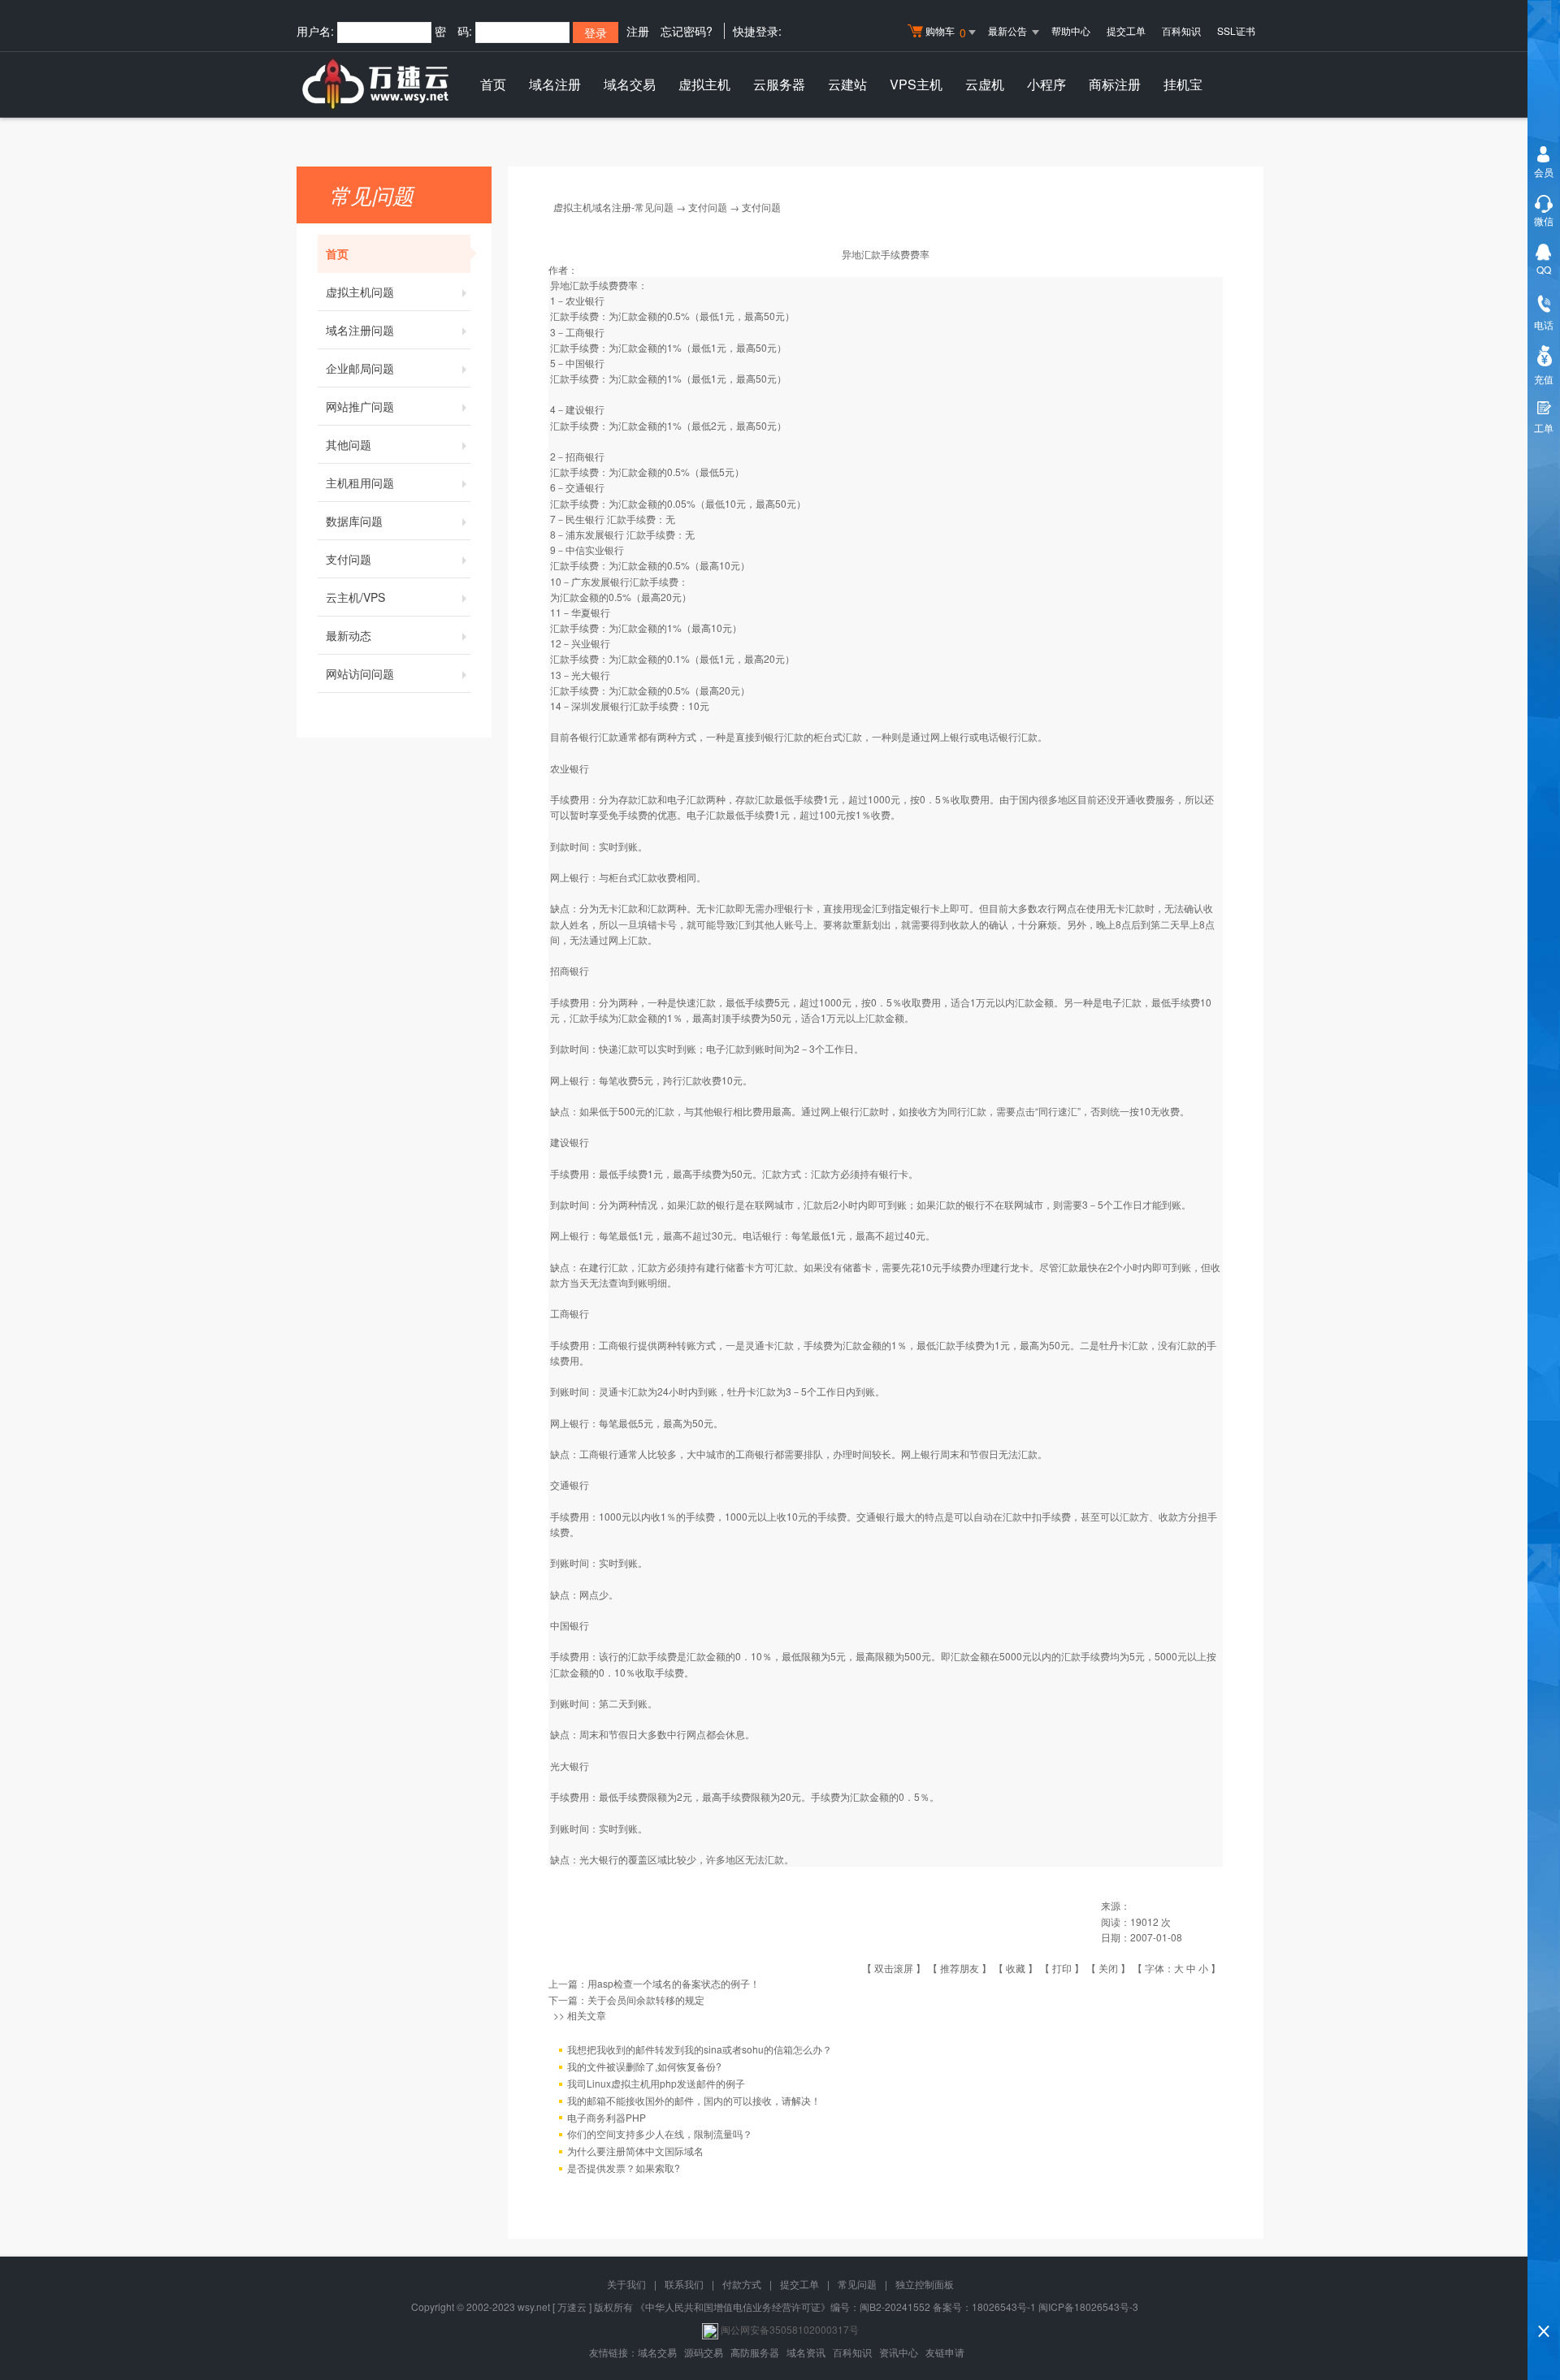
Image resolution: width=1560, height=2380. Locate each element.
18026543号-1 (1004, 2306)
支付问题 (349, 559)
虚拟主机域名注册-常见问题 (613, 207)
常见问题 (857, 2284)
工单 (1544, 428)
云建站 (847, 84)
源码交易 (704, 2352)
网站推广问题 (360, 406)
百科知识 (1181, 30)
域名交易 (630, 84)
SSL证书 (1236, 30)
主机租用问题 (360, 482)
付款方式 (742, 2284)
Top (1544, 2303)
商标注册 (1115, 84)
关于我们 (626, 2284)
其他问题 (349, 444)
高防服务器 (755, 2352)
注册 (638, 31)
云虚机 (985, 84)
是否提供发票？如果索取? (624, 2168)
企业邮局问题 (360, 368)
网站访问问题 (360, 673)
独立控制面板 (925, 2284)
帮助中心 (1071, 30)
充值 (1544, 379)
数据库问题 (354, 521)
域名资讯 (806, 2352)
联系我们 (684, 2284)
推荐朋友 (960, 1968)
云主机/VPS (355, 597)
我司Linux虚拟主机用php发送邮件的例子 (656, 2083)
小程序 (1046, 84)
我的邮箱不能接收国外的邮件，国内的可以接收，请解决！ (694, 2100)
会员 (1544, 172)
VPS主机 (916, 84)
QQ (1544, 269)
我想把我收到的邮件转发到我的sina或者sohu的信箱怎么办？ (700, 2049)
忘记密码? (687, 31)
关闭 (1108, 1968)
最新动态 (349, 635)
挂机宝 (1183, 84)
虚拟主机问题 (360, 292)
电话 (1544, 325)
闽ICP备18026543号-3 (1088, 2306)
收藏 (1016, 1968)
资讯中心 (899, 2352)
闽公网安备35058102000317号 (790, 2329)
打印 (1062, 1968)
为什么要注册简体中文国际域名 (635, 2151)
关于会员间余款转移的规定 (646, 1999)
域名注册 (555, 84)
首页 (493, 84)
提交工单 (1126, 30)
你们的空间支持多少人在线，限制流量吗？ (660, 2133)
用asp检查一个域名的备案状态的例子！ (674, 1983)
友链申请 (945, 2352)
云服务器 (779, 84)
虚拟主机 (704, 84)
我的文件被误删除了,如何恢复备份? (644, 2066)
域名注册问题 (360, 330)
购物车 (946, 32)
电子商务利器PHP (607, 2117)
